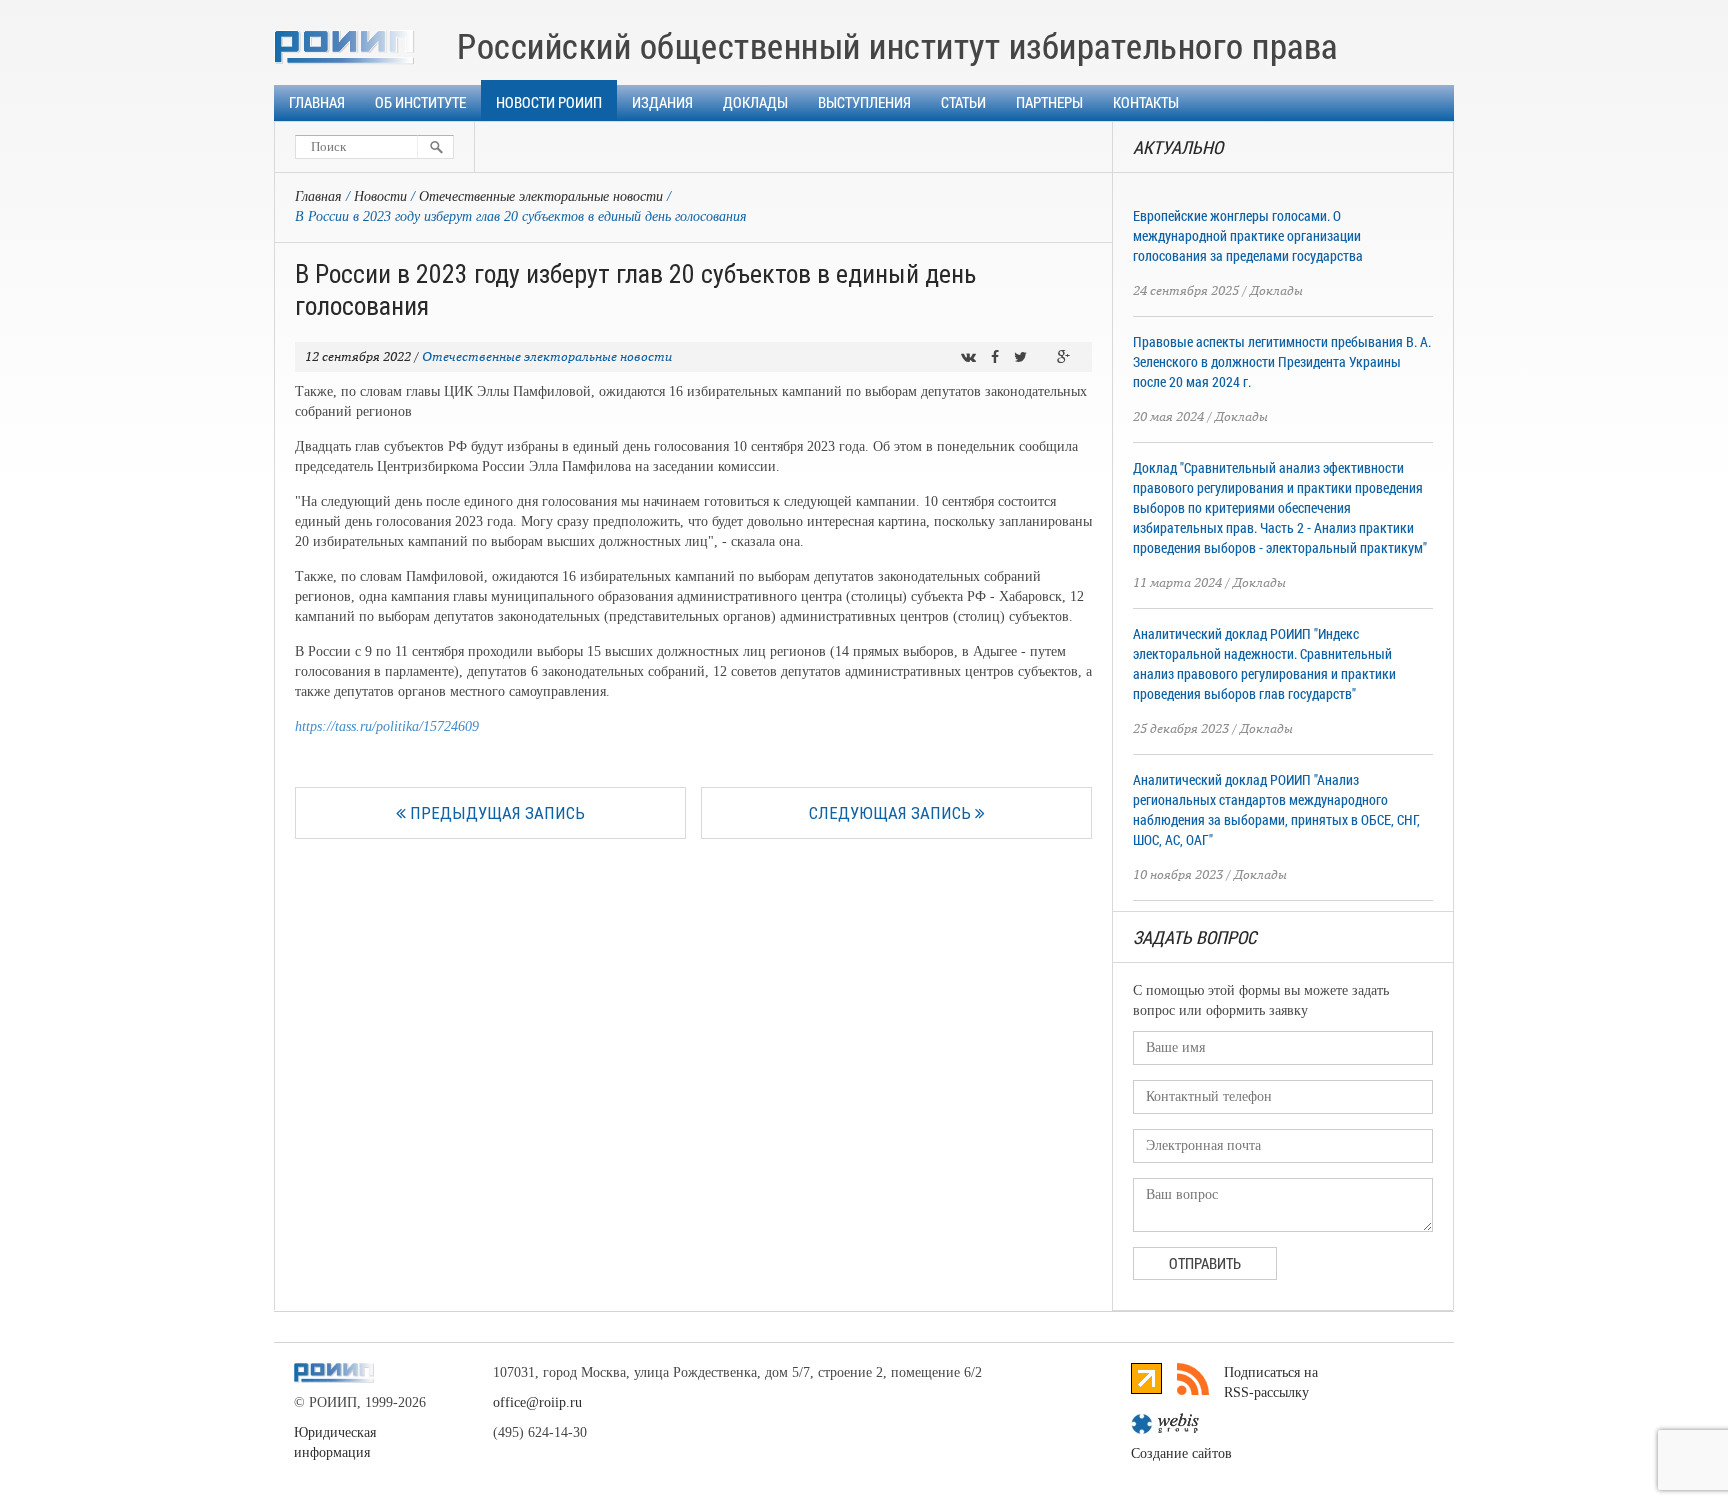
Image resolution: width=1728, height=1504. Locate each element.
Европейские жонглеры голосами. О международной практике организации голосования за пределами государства (1248, 235)
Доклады (755, 102)
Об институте (420, 102)
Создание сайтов (1181, 1453)
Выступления (864, 102)
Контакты (1146, 102)
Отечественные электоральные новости (541, 196)
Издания (662, 102)
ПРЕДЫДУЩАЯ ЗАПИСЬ (495, 813)
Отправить (1205, 1263)
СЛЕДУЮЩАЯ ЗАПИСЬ (892, 813)
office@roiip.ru (537, 1402)
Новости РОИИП (549, 102)
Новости (380, 196)
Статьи (963, 102)
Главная (317, 102)
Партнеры (1049, 102)
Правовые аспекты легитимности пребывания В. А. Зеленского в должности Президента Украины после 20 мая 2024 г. (1282, 361)
